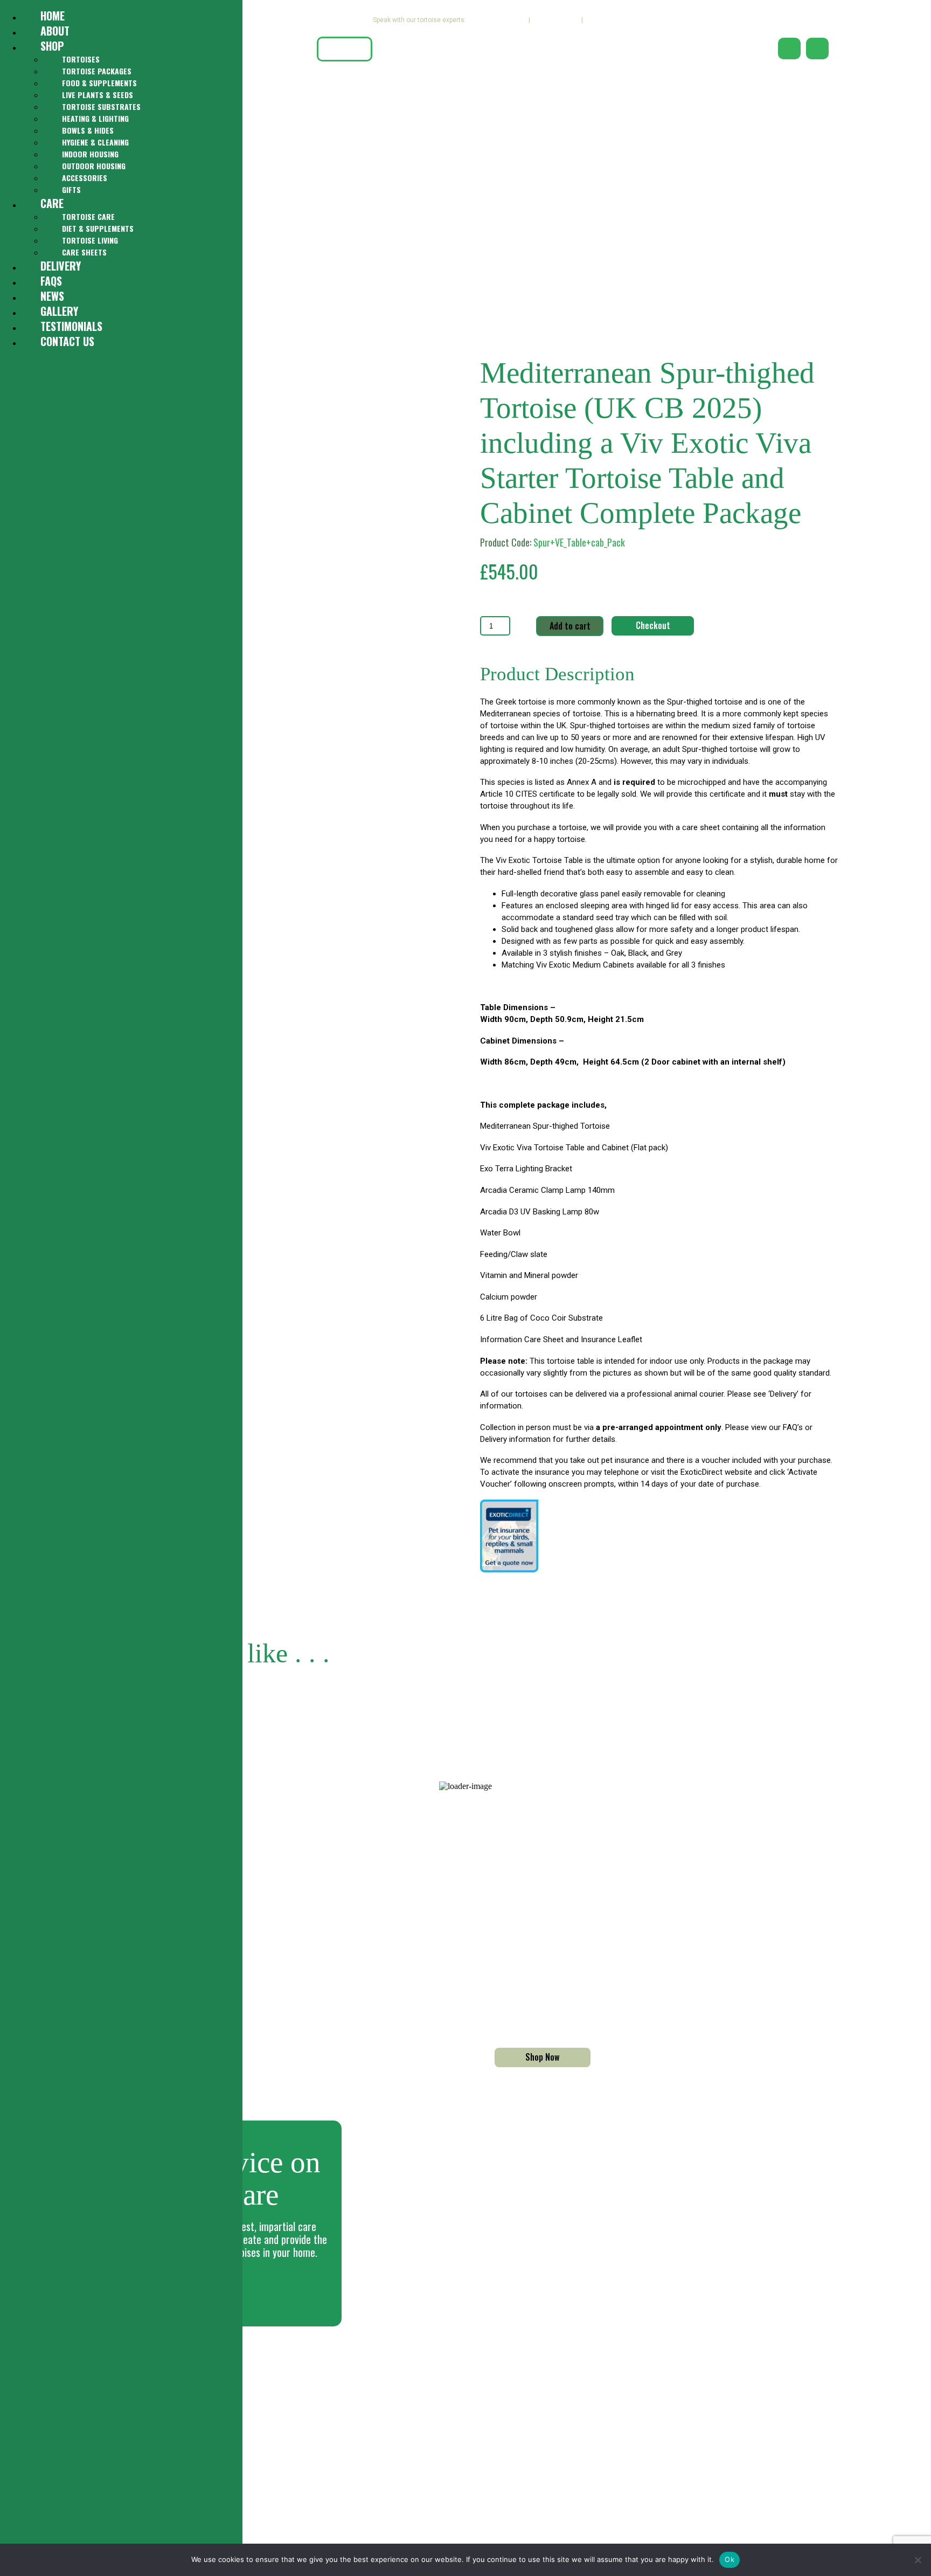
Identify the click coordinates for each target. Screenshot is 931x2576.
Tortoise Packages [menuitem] (97, 71)
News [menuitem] (52, 296)
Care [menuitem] (52, 203)
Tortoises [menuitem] (81, 59)
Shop (345, 49)
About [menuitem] (55, 31)
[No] (918, 2560)
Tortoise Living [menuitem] (90, 240)
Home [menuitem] (53, 16)
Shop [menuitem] (52, 46)
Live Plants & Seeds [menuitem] (98, 95)
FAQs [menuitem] (51, 281)
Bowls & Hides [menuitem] (88, 130)
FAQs (575, 49)
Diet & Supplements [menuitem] (98, 228)
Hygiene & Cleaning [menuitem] (95, 142)
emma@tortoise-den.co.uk (352, 2403)
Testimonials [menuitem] (71, 326)
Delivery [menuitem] (61, 266)
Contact (655, 49)
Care (418, 49)
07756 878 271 (498, 19)
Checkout (653, 625)
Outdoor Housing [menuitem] (94, 166)
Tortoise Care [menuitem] (88, 216)
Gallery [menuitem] (59, 311)
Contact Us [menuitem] (67, 341)
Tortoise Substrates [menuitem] (101, 106)
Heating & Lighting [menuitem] (95, 118)
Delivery (496, 49)
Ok (729, 2559)
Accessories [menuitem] (85, 178)
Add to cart (570, 626)
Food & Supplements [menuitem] (99, 83)
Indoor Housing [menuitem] (90, 154)
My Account (555, 19)
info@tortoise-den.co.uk (349, 2390)
